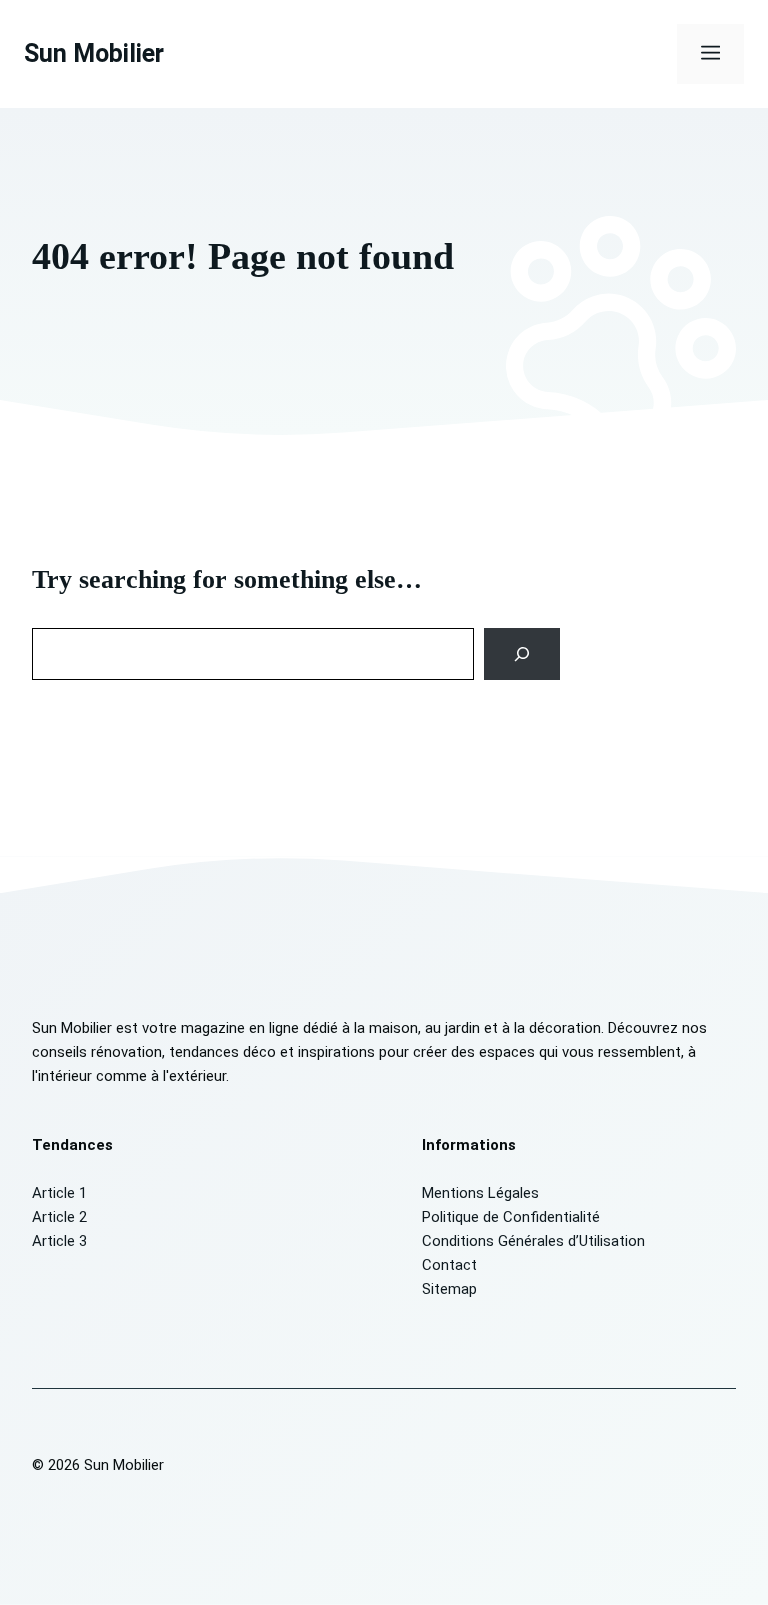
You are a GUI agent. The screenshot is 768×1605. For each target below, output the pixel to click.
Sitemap (449, 1289)
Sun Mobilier (94, 53)
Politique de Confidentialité (511, 1217)
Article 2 (59, 1217)
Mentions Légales (480, 1193)
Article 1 (59, 1193)
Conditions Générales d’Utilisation (533, 1241)
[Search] (522, 654)
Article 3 (59, 1241)
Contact (449, 1265)
